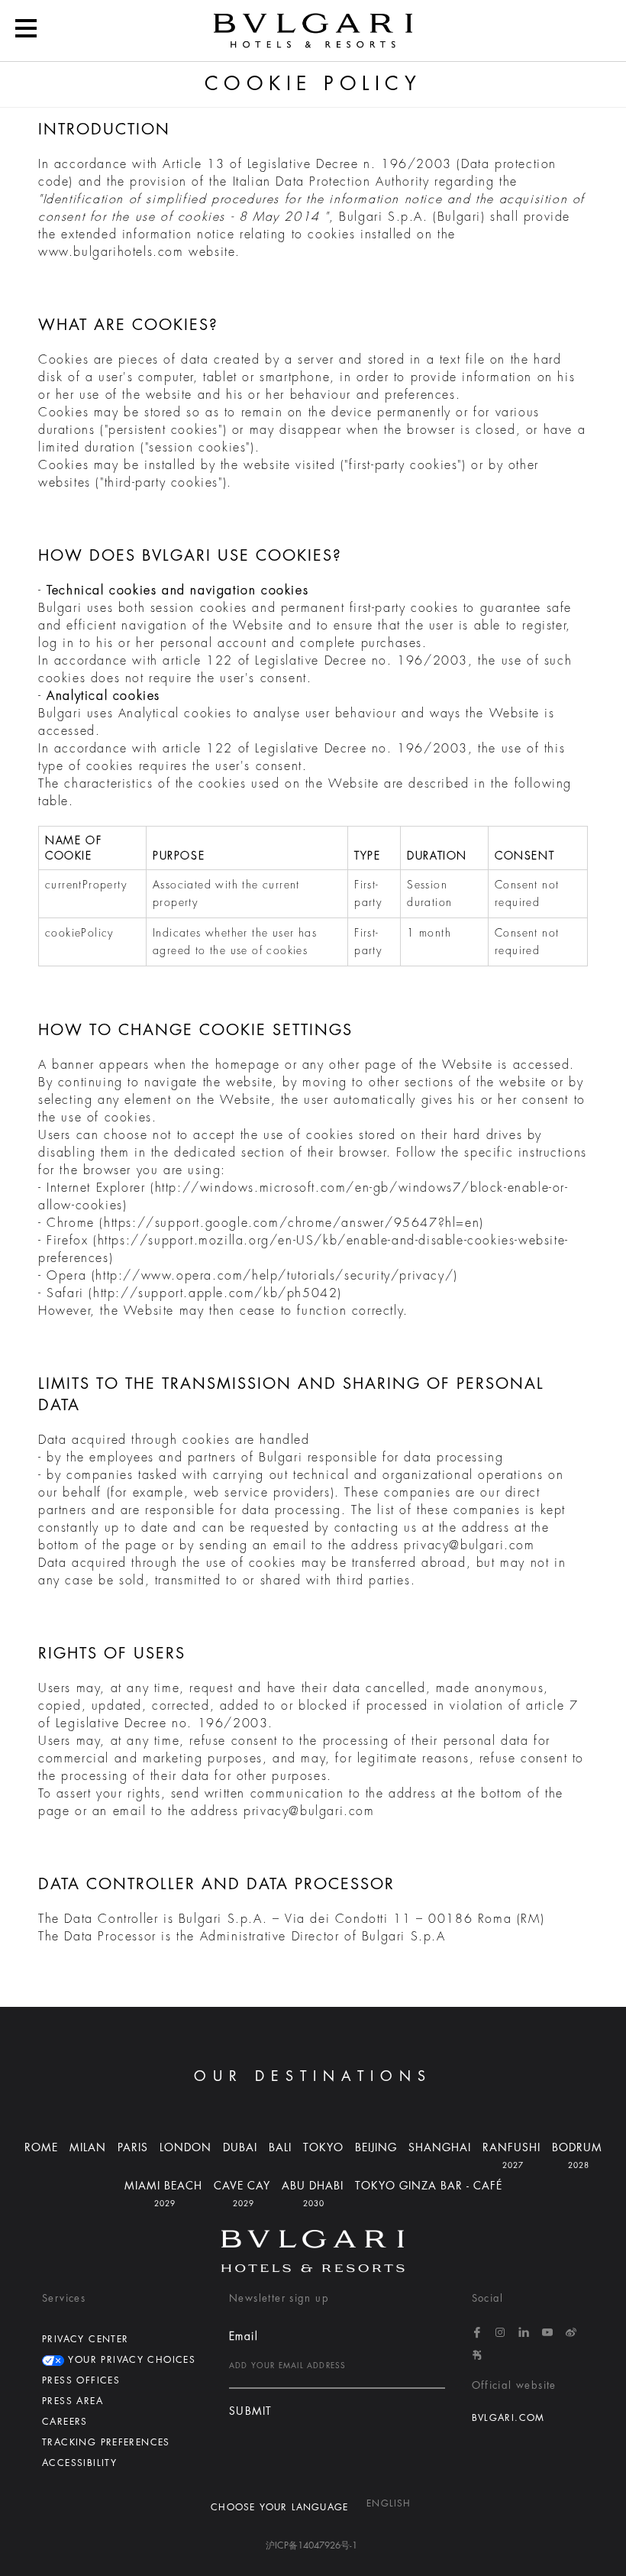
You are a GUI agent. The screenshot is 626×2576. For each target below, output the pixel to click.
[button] (26, 31)
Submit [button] (250, 2411)
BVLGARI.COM (508, 2418)
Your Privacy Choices (130, 2360)
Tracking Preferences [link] (106, 2442)
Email (244, 2336)
